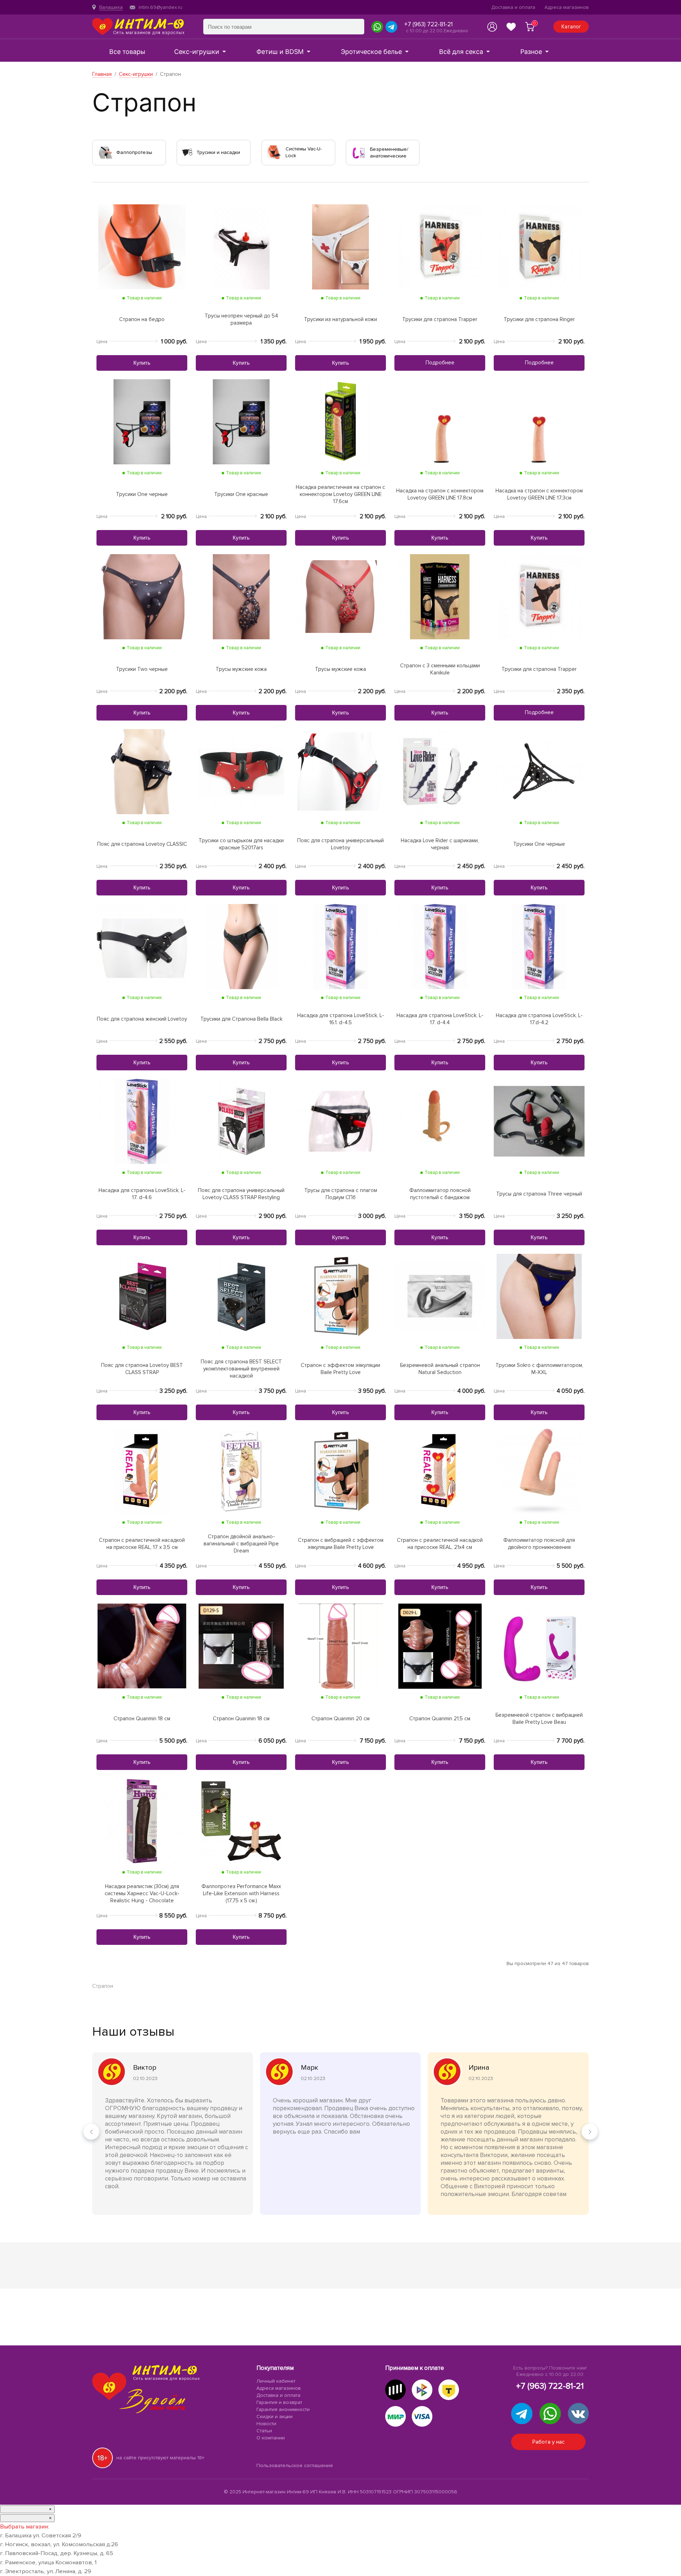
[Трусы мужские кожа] (241, 596)
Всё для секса (461, 52)
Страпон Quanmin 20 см (340, 1719)
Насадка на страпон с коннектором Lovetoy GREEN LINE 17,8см (440, 494)
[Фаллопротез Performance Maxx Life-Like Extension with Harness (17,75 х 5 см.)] (241, 1821)
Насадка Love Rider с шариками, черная (440, 844)
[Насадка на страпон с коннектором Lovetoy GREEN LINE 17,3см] (539, 421)
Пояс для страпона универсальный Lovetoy (340, 844)
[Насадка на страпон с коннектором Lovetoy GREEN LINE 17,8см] (440, 421)
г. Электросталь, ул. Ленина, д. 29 (46, 2571)
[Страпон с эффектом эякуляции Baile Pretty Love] (340, 1296)
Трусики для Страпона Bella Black (241, 1019)
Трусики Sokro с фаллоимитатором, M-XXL (539, 1369)
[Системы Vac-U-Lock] (274, 152)
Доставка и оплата (513, 7)
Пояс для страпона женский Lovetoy (142, 1019)
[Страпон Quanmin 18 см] (142, 1646)
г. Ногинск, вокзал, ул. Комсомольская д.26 (59, 2544)
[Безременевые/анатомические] (359, 152)
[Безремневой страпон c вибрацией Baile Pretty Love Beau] (539, 1646)
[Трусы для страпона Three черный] (539, 1121)
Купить (142, 363)
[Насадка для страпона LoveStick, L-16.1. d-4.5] (340, 946)
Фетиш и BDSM (280, 52)
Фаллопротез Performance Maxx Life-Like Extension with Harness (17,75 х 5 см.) (241, 1893)
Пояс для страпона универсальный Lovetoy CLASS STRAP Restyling (241, 1194)
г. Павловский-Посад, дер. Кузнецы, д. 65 (57, 2553)
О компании (271, 2438)
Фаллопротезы (134, 152)
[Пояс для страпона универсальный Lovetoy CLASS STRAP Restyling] (241, 1121)
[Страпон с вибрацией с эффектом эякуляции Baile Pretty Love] (340, 1471)
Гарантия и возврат (279, 2403)
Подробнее (440, 363)
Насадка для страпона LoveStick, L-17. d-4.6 (142, 1194)
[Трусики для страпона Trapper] (440, 246)
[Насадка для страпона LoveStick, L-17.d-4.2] (539, 946)
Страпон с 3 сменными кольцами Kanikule (440, 669)
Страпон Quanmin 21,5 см (440, 1719)
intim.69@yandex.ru (160, 7)
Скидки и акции (275, 2417)
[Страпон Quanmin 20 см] (341, 1646)
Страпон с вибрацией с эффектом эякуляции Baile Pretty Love (341, 1544)
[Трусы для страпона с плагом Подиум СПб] (340, 1121)
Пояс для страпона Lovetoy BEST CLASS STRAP (142, 1369)
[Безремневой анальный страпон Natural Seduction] (440, 1296)
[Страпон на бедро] (142, 246)
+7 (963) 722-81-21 (428, 24)
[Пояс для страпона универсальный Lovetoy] (340, 771)
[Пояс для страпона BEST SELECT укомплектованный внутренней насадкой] (241, 1296)
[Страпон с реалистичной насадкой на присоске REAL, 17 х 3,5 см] (142, 1471)
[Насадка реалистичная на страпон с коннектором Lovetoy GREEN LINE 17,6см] (340, 421)
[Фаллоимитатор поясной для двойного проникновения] (539, 1471)
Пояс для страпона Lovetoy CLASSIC (142, 844)
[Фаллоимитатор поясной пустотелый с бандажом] (440, 1121)
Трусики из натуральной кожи (340, 319)
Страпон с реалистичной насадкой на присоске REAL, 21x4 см (440, 1544)
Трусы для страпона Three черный (539, 1194)
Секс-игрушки (197, 52)
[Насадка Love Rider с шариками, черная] (440, 771)
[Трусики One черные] (142, 421)
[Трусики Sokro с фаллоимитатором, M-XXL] (539, 1296)
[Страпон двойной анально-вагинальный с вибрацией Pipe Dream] (241, 1471)
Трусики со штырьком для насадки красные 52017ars (241, 844)
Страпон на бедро (142, 319)
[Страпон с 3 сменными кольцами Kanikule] (440, 596)
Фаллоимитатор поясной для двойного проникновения (539, 1544)
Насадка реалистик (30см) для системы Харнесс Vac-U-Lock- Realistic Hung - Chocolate (142, 1893)
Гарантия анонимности (283, 2410)
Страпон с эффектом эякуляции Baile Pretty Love (340, 1369)
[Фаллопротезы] (105, 152)
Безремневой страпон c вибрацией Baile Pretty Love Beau (539, 1719)
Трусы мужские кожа (241, 669)
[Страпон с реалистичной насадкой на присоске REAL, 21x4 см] (440, 1471)
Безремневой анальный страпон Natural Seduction (440, 1369)
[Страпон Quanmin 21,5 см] (440, 1646)
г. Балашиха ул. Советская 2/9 (41, 2536)
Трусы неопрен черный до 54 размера (241, 319)
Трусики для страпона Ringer (539, 319)
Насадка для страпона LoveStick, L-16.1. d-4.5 (341, 1019)
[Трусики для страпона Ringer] (539, 246)
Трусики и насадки (218, 152)
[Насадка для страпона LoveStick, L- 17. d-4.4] (440, 946)
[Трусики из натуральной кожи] (340, 246)
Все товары (127, 52)
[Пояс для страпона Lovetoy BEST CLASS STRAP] (142, 1296)
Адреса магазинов (567, 7)
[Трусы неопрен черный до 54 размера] (241, 246)
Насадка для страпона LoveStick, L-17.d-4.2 (539, 1019)
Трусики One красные (241, 494)
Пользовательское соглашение (295, 2466)
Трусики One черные (142, 494)
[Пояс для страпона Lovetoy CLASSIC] (142, 771)
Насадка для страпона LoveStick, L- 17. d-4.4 (440, 1019)
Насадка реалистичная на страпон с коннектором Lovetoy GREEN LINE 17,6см (340, 494)
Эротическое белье (371, 52)
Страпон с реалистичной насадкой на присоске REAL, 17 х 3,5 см (142, 1544)
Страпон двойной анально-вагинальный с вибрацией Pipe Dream (241, 1544)
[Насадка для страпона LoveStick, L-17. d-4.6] (142, 1121)
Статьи (264, 2431)
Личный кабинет (276, 2381)
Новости (266, 2424)
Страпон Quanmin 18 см (142, 1719)
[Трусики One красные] (241, 421)
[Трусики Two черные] (142, 596)
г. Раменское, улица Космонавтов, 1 (48, 2563)
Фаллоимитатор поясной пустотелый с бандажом (440, 1194)
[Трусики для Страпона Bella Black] (241, 946)
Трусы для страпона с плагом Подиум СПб (341, 1194)
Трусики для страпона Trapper (440, 319)
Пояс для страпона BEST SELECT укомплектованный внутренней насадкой (241, 1369)
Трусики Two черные (142, 669)
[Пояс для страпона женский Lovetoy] (142, 946)
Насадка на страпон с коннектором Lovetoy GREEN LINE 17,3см (539, 494)
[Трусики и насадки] (187, 152)
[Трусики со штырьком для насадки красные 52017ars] (241, 771)
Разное (531, 52)
